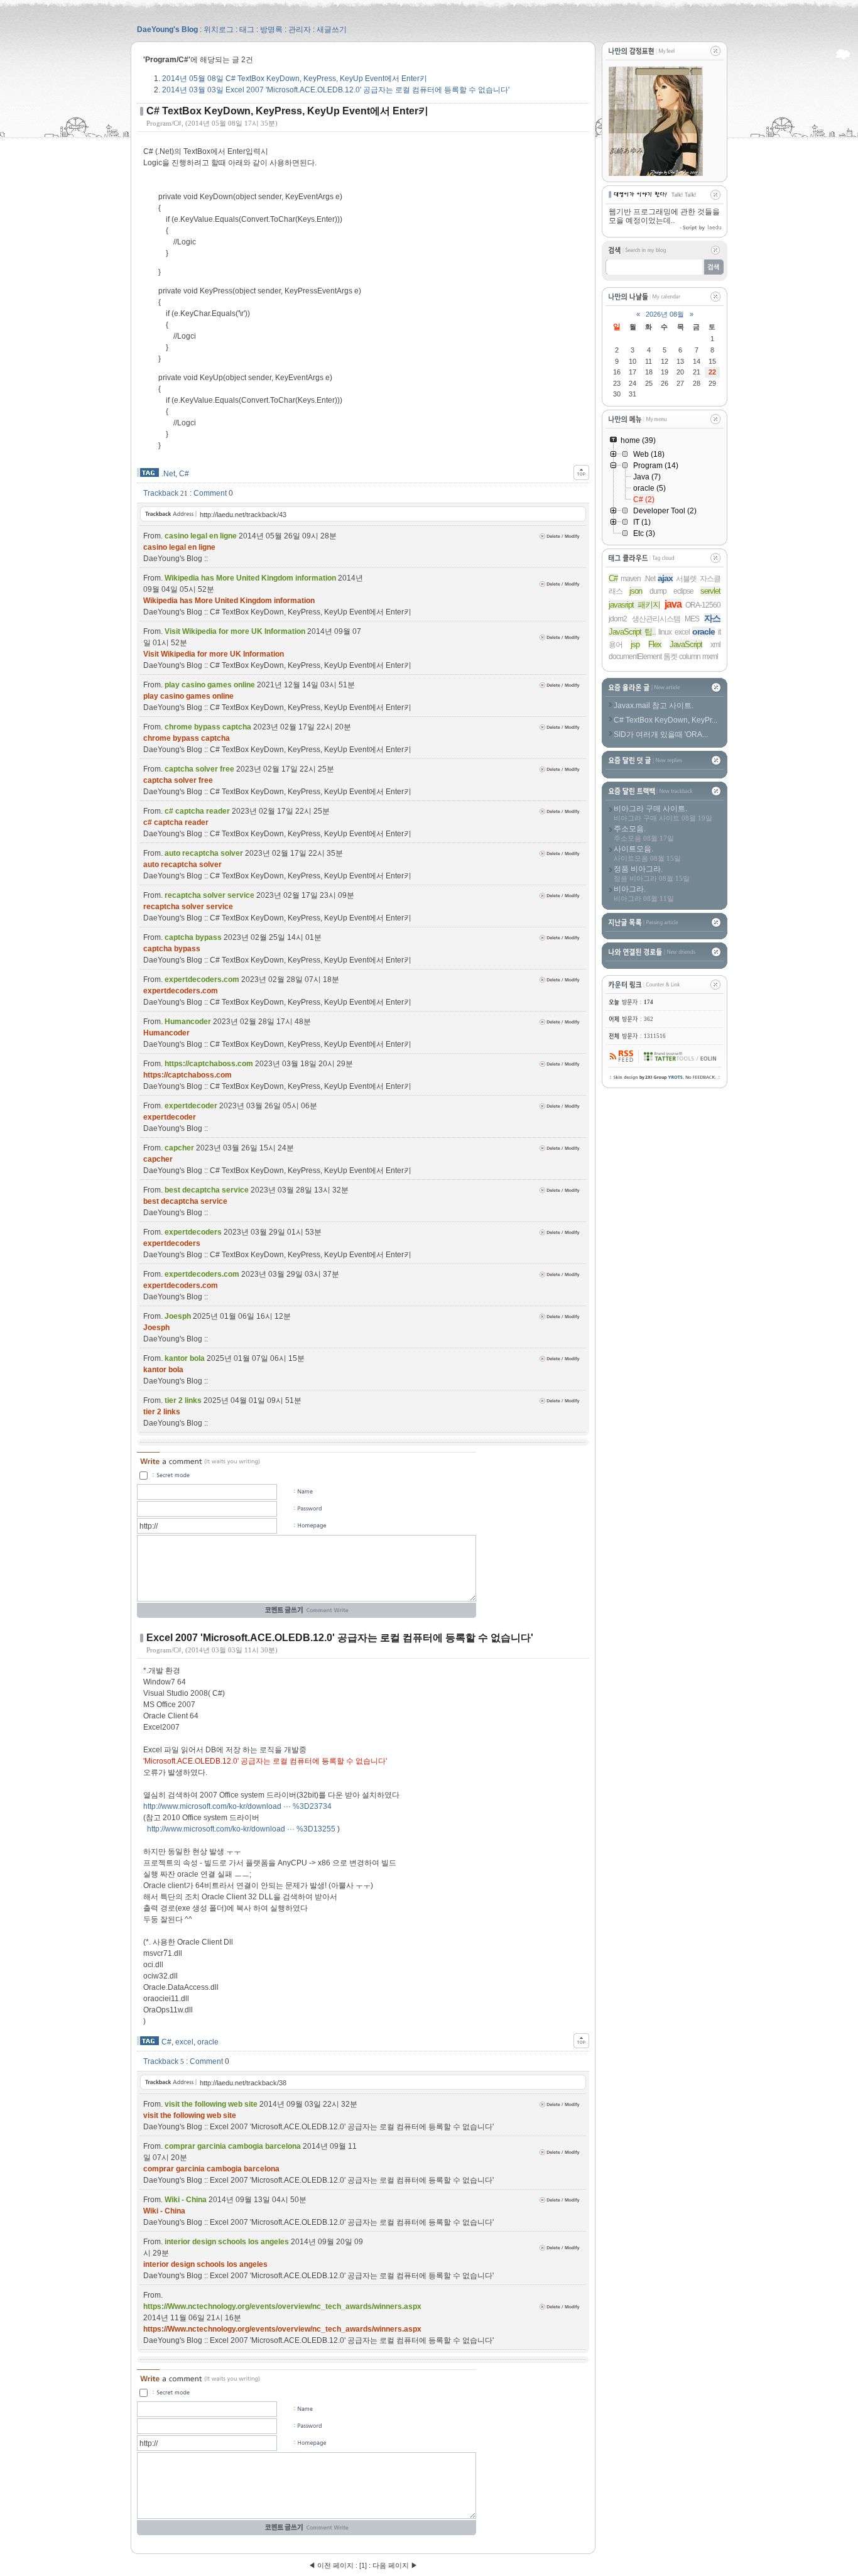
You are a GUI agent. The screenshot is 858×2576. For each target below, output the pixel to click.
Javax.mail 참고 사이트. (654, 706)
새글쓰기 (332, 30)
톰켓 (670, 657)
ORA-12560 (703, 605)
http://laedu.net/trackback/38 (243, 2083)
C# (184, 474)
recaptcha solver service (188, 907)
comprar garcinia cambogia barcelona (211, 2169)
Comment (210, 493)
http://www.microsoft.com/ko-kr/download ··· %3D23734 (237, 1806)
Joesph (156, 1328)
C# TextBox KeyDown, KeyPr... (665, 720)
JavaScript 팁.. (632, 632)
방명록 (271, 30)
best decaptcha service (185, 1201)
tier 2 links (162, 1412)
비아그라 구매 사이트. (650, 809)
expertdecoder (170, 1117)
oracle (208, 2042)
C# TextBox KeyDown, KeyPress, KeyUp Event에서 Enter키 (295, 79)
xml (715, 645)
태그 (247, 30)
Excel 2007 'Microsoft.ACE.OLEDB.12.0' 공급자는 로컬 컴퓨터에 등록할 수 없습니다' (336, 90)
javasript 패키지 (634, 605)
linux (665, 632)
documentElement (635, 657)
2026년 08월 (665, 314)
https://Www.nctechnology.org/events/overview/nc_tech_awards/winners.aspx (282, 2329)
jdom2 (618, 619)
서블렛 (686, 579)
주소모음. (630, 829)
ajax (665, 578)
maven (631, 579)
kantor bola (163, 1370)
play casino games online (188, 696)
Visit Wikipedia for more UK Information (214, 654)
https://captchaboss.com (187, 1075)
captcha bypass (172, 949)
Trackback (161, 493)
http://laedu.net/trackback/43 (243, 515)
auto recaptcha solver (182, 865)
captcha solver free (178, 780)
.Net (168, 474)
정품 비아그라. (638, 869)
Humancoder (166, 1033)
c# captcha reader (176, 822)
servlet (710, 591)
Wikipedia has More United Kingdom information (229, 601)
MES (692, 619)
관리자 (300, 30)
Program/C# (164, 123)
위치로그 (219, 30)
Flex (655, 644)
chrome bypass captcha (187, 738)
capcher (158, 1159)
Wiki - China (164, 2211)
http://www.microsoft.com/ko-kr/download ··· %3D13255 (241, 1829)
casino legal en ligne (179, 547)
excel (184, 2042)
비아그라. (630, 889)
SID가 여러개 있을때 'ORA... (661, 734)
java (673, 604)
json (636, 591)
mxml (710, 657)
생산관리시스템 (656, 619)
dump (658, 591)
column (690, 657)
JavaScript (686, 644)
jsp (635, 644)
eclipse (683, 591)
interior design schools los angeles (205, 2264)
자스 (712, 618)
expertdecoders (172, 1243)
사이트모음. (633, 849)
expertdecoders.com (181, 991)
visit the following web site (190, 2115)
